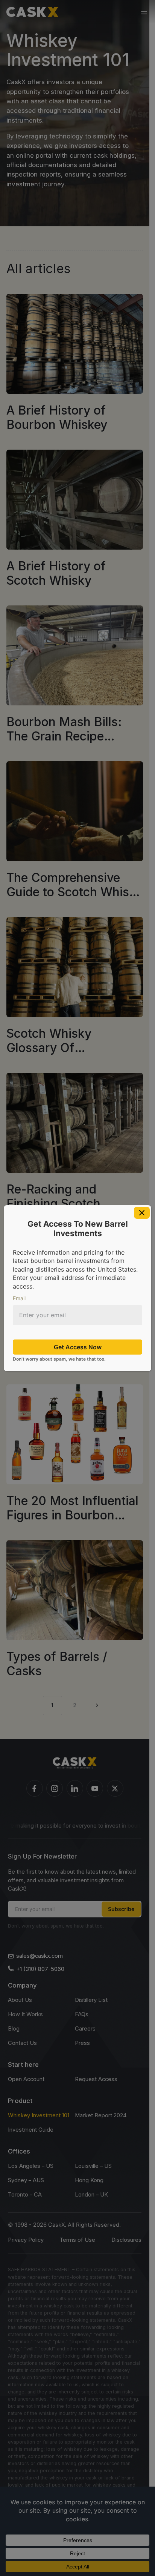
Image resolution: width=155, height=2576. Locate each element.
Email (19, 1298)
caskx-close (142, 1213)
